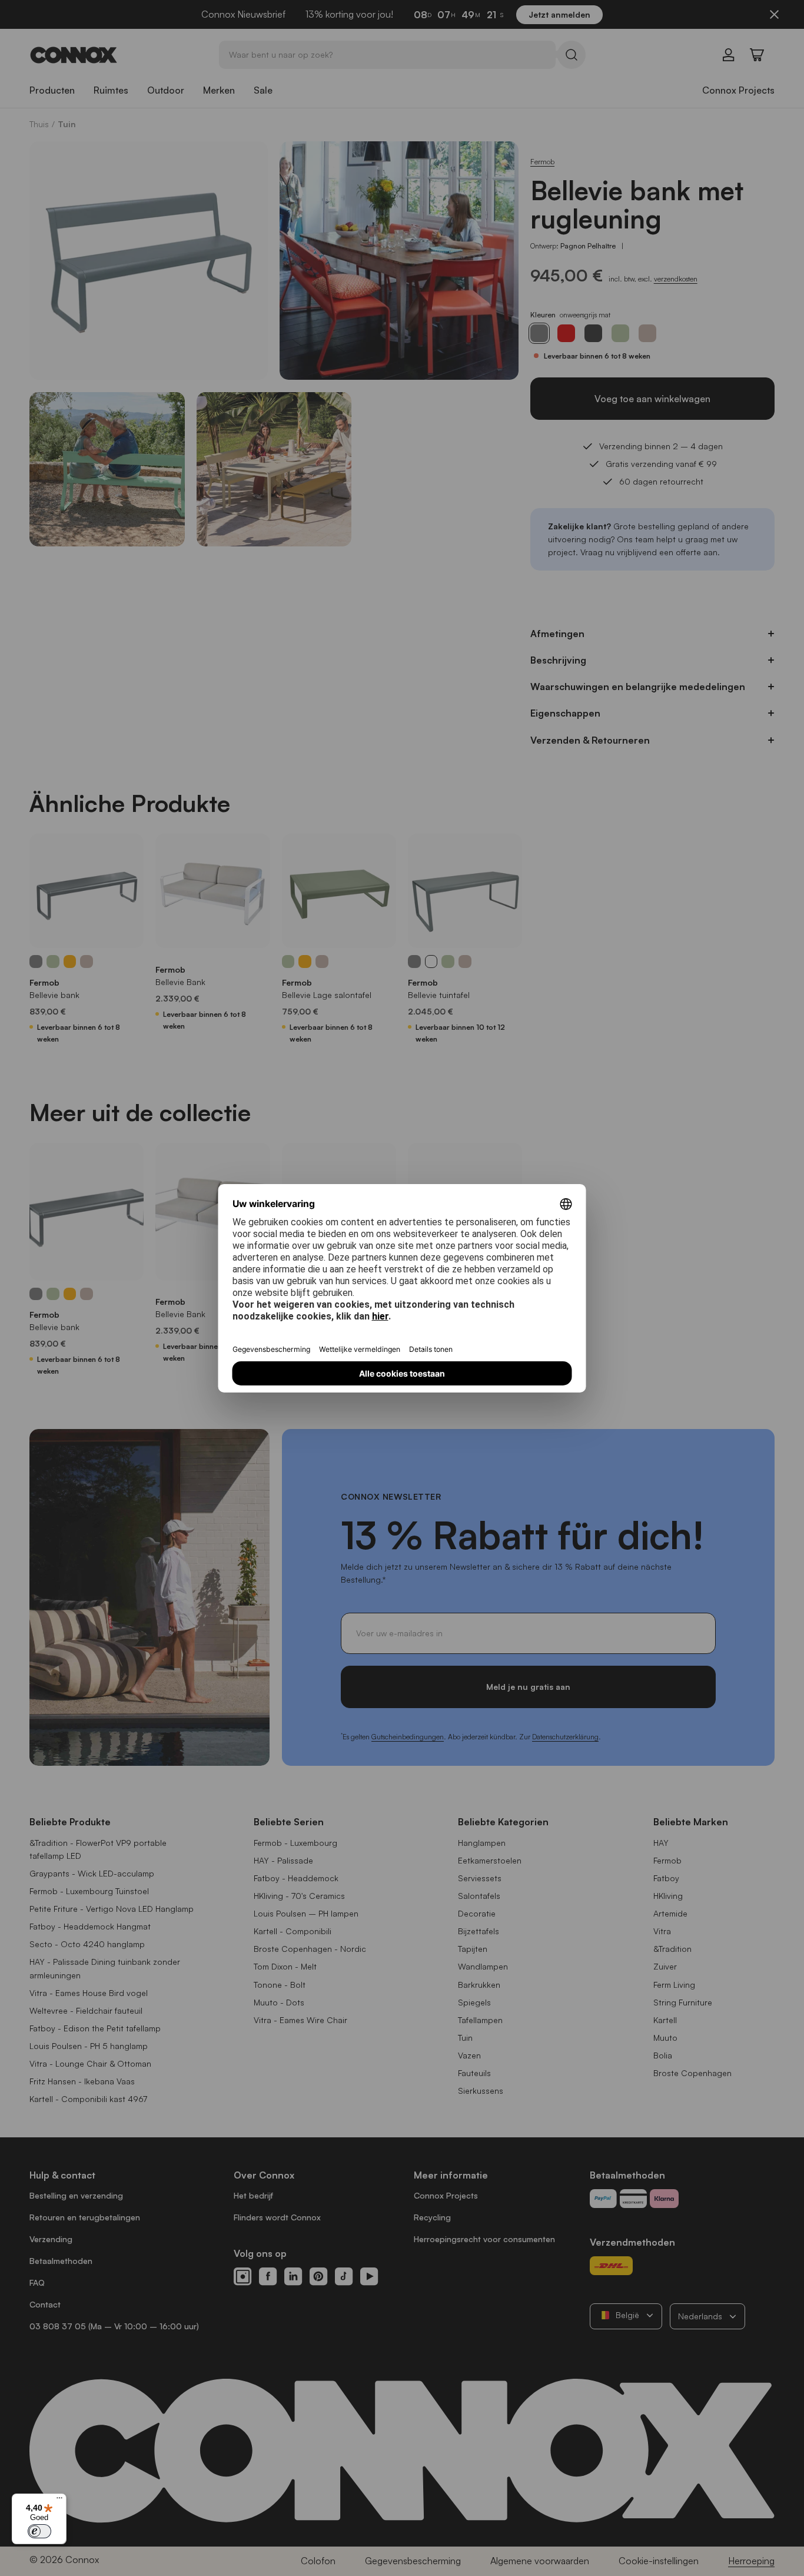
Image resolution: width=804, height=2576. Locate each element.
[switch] (39, 2531)
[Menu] (59, 2501)
